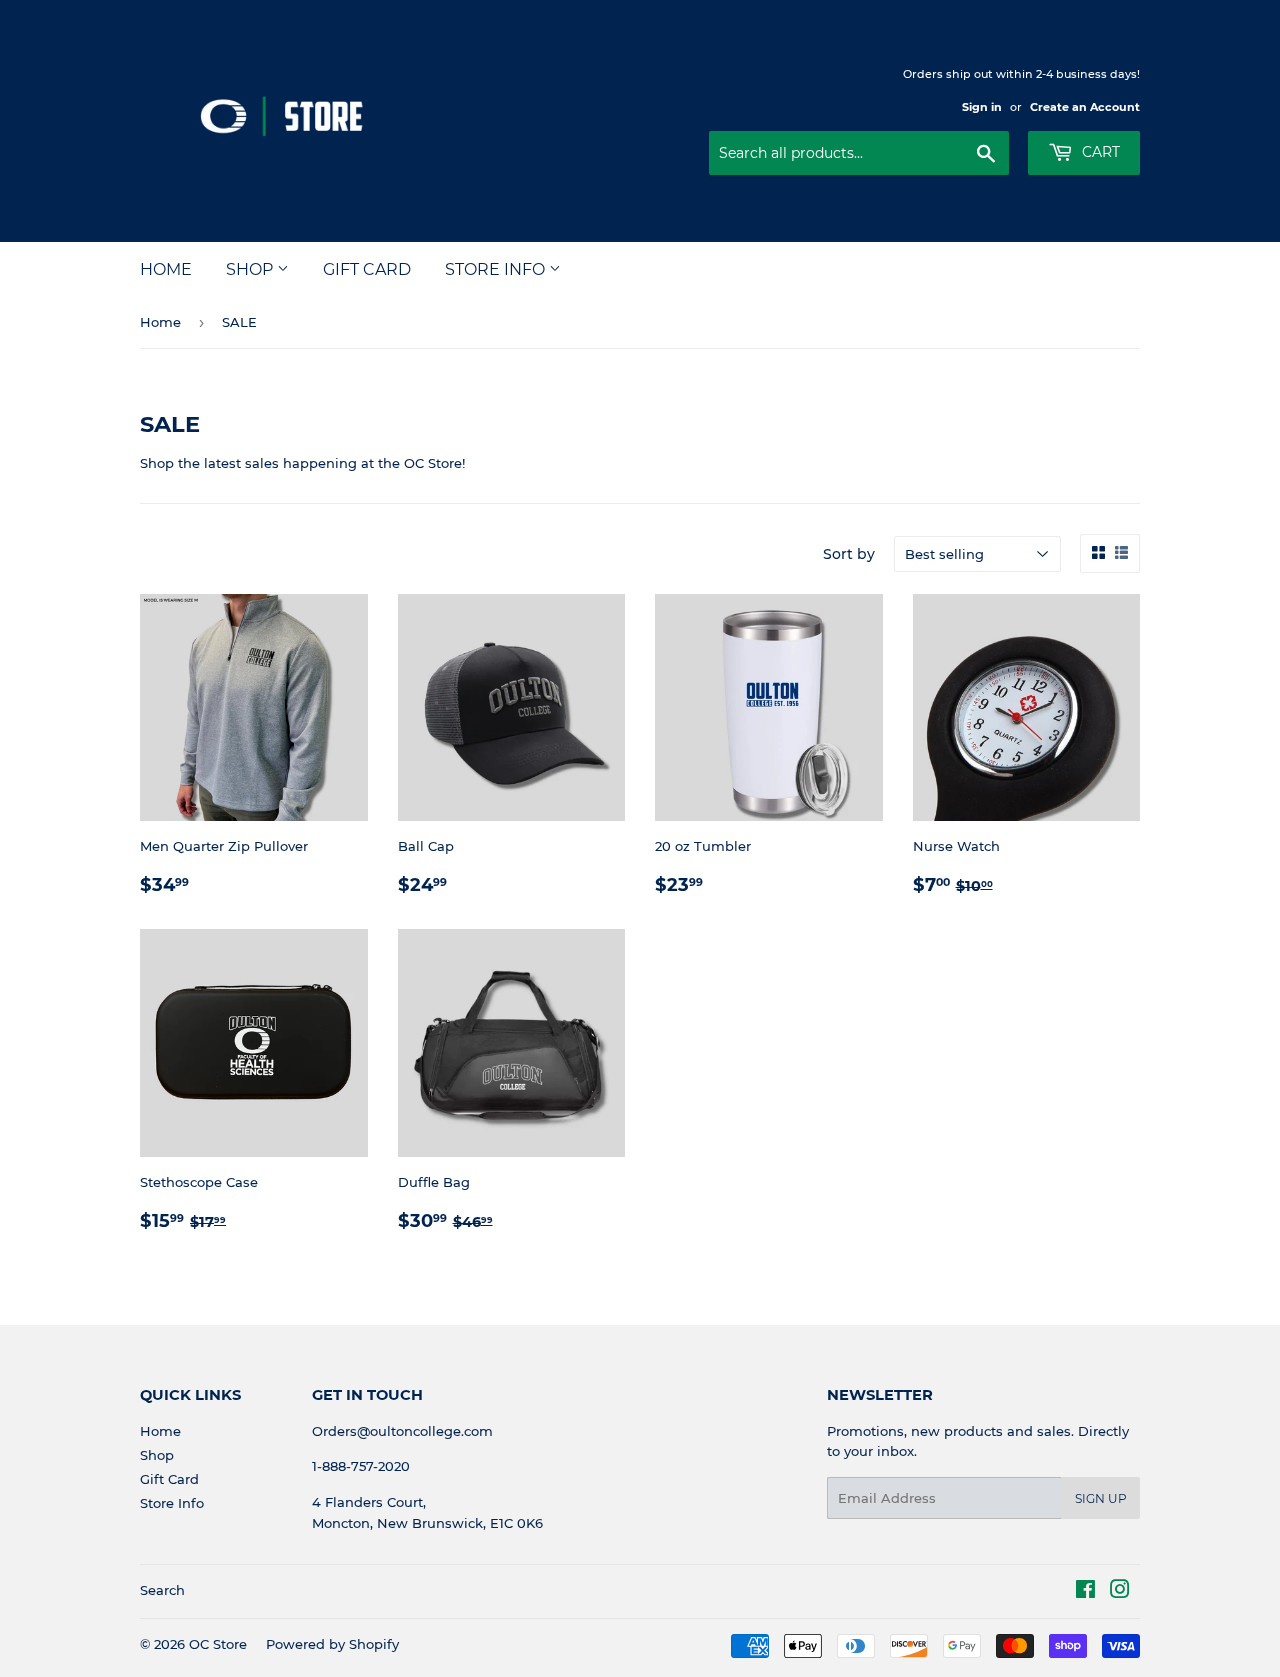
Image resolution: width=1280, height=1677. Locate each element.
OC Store (218, 1644)
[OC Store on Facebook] (1085, 1592)
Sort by (849, 554)
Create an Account (1085, 107)
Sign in (982, 107)
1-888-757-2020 (361, 1466)
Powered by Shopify (332, 1644)
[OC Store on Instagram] (1120, 1592)
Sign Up (1101, 1498)
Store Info (497, 269)
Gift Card (367, 269)
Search (162, 1590)
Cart (1099, 152)
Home (166, 269)
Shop (251, 269)
